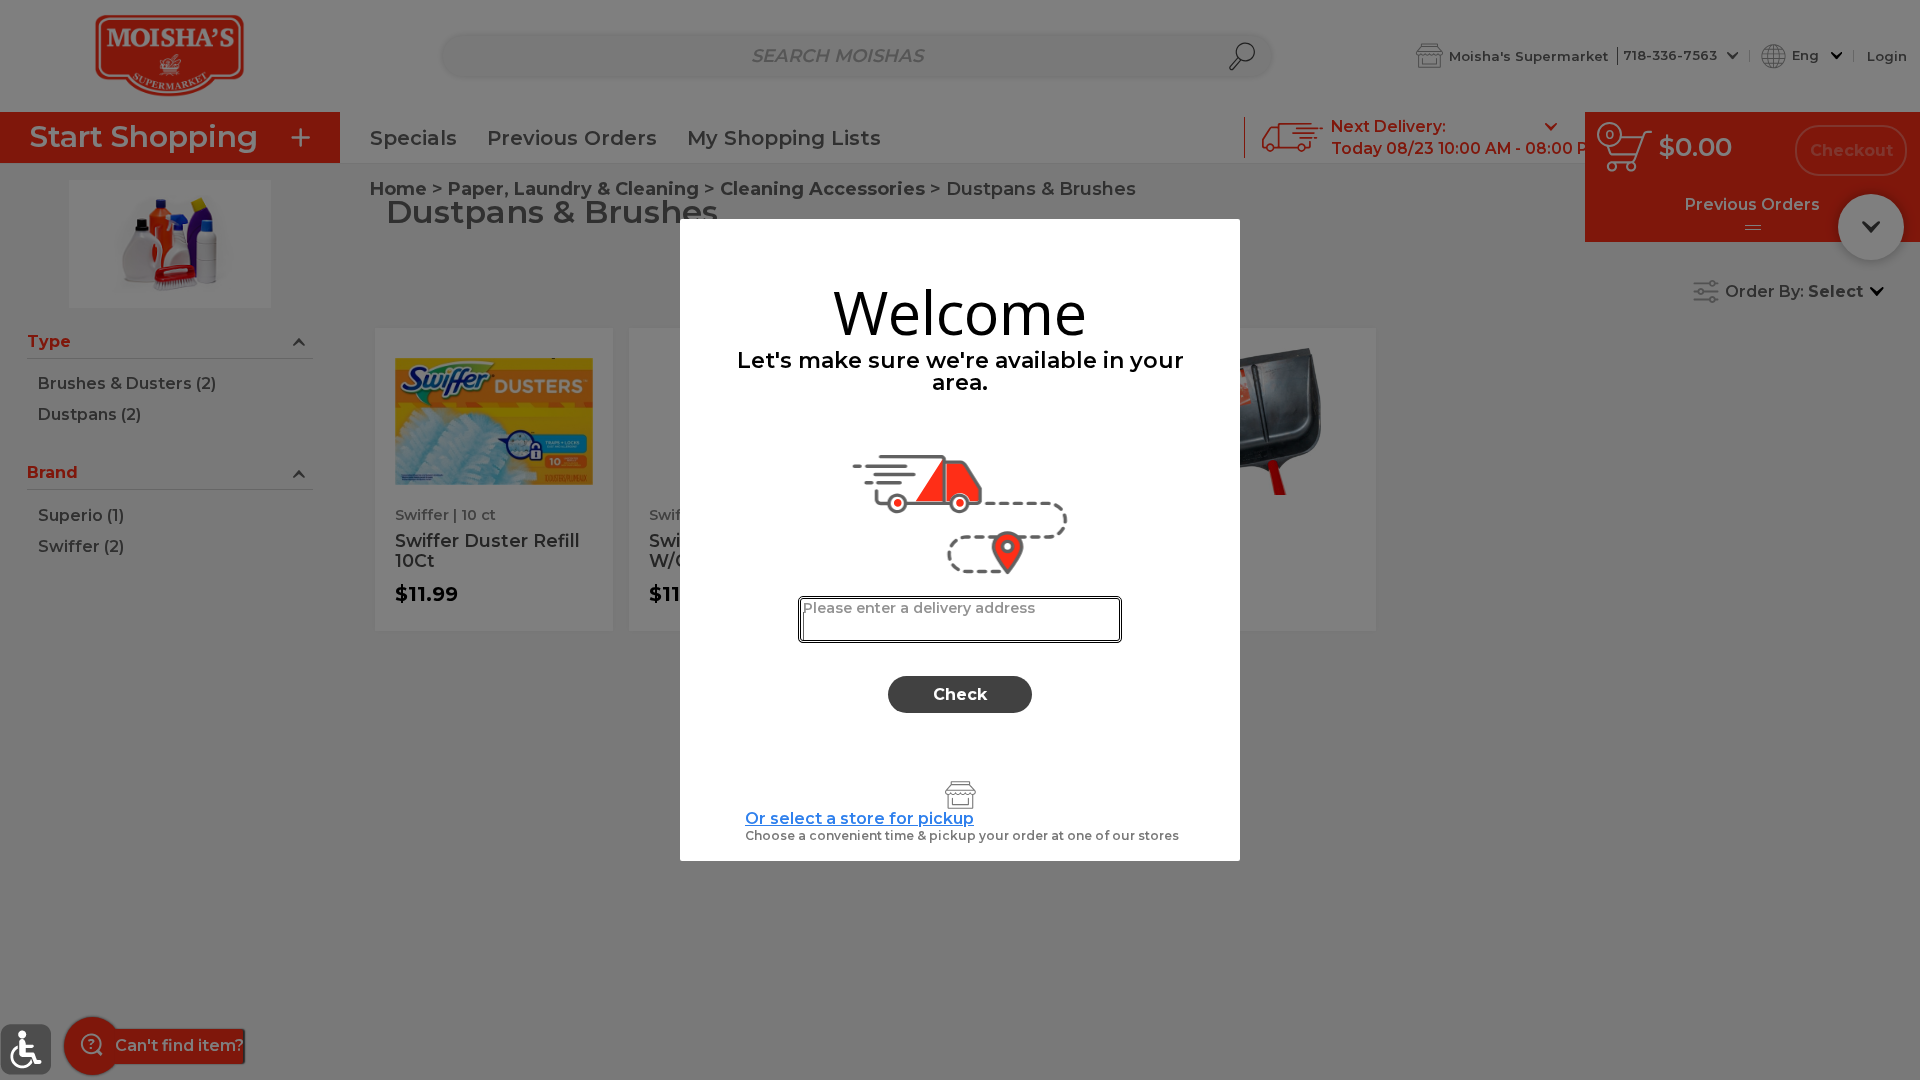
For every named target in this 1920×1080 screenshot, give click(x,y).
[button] (25, 1049)
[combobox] (960, 619)
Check (960, 694)
